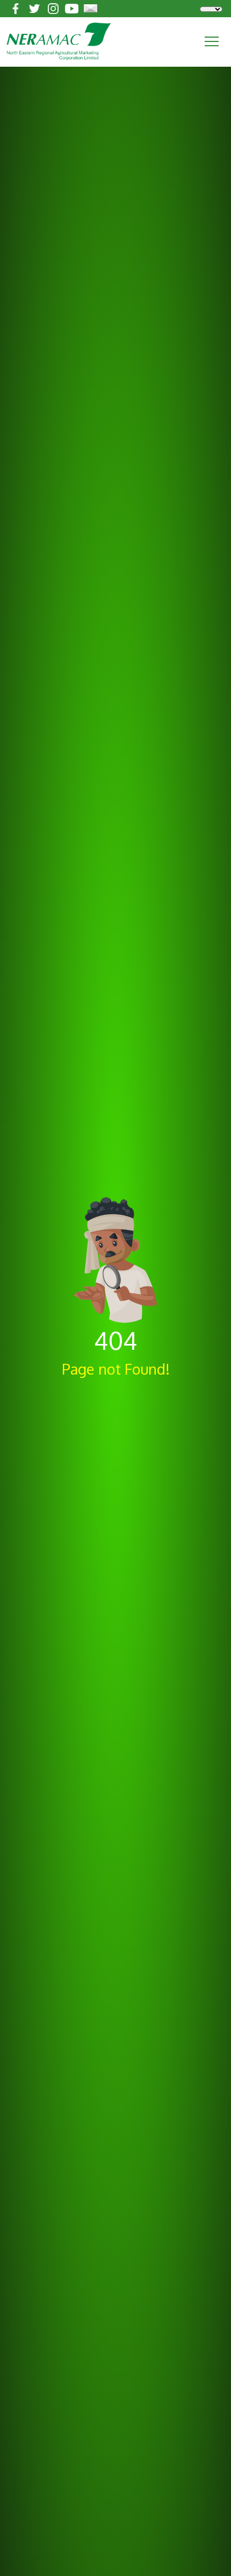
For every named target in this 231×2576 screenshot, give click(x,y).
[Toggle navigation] (212, 41)
